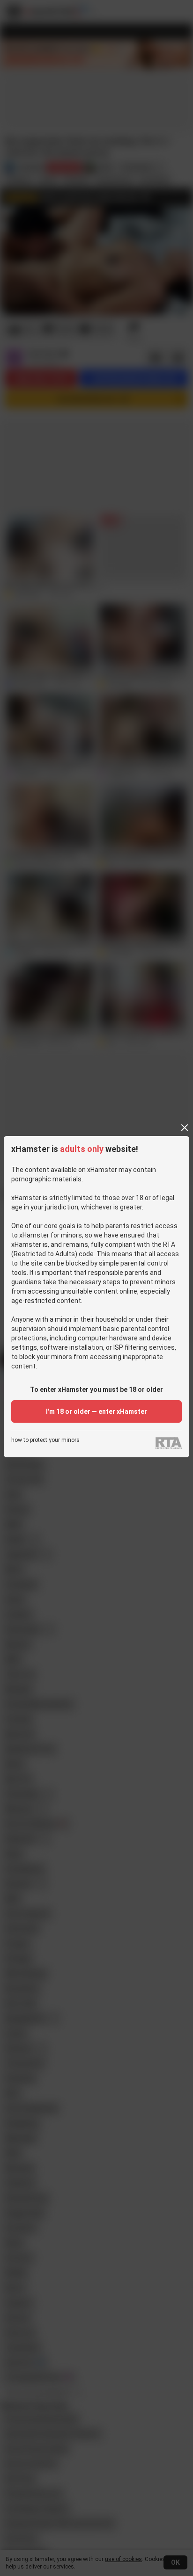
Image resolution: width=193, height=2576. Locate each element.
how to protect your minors (45, 1440)
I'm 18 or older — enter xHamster (96, 1411)
